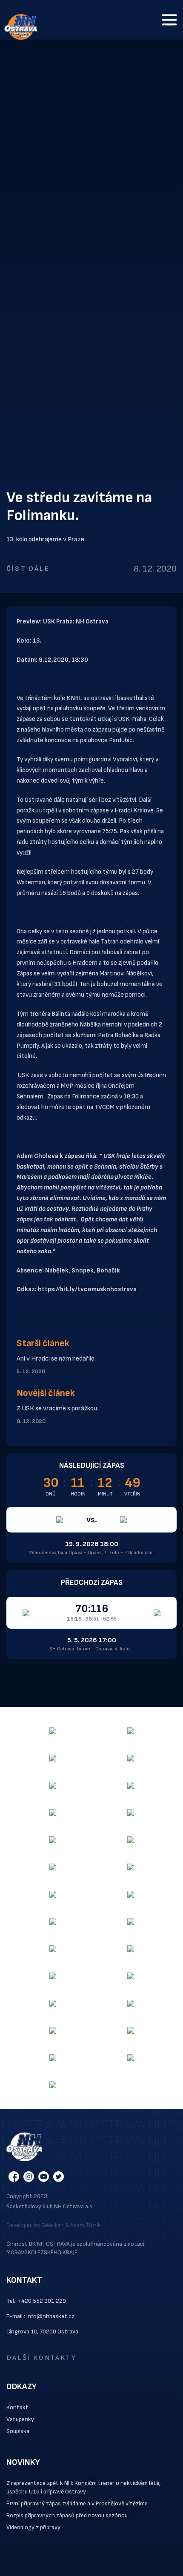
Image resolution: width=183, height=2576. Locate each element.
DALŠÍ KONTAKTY (41, 2358)
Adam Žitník (86, 2225)
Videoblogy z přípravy (33, 2527)
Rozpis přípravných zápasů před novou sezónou (67, 2515)
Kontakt (17, 2407)
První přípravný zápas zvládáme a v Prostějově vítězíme (77, 2503)
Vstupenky (20, 2419)
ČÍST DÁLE (28, 569)
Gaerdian (53, 2225)
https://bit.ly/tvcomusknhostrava (87, 1289)
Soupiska (18, 2431)
